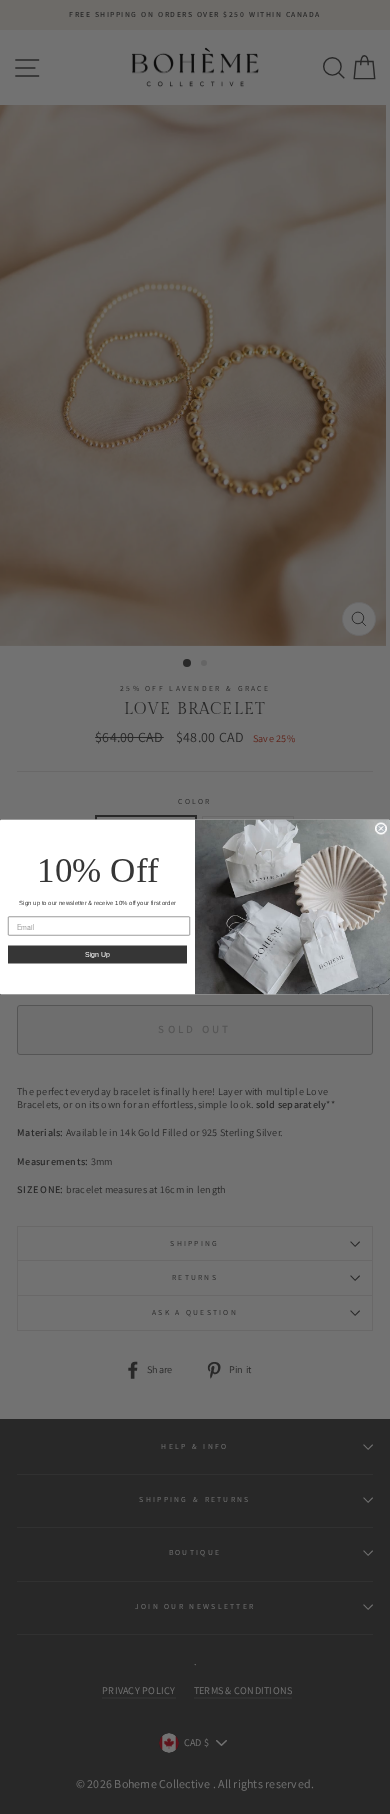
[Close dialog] (381, 829)
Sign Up (97, 955)
